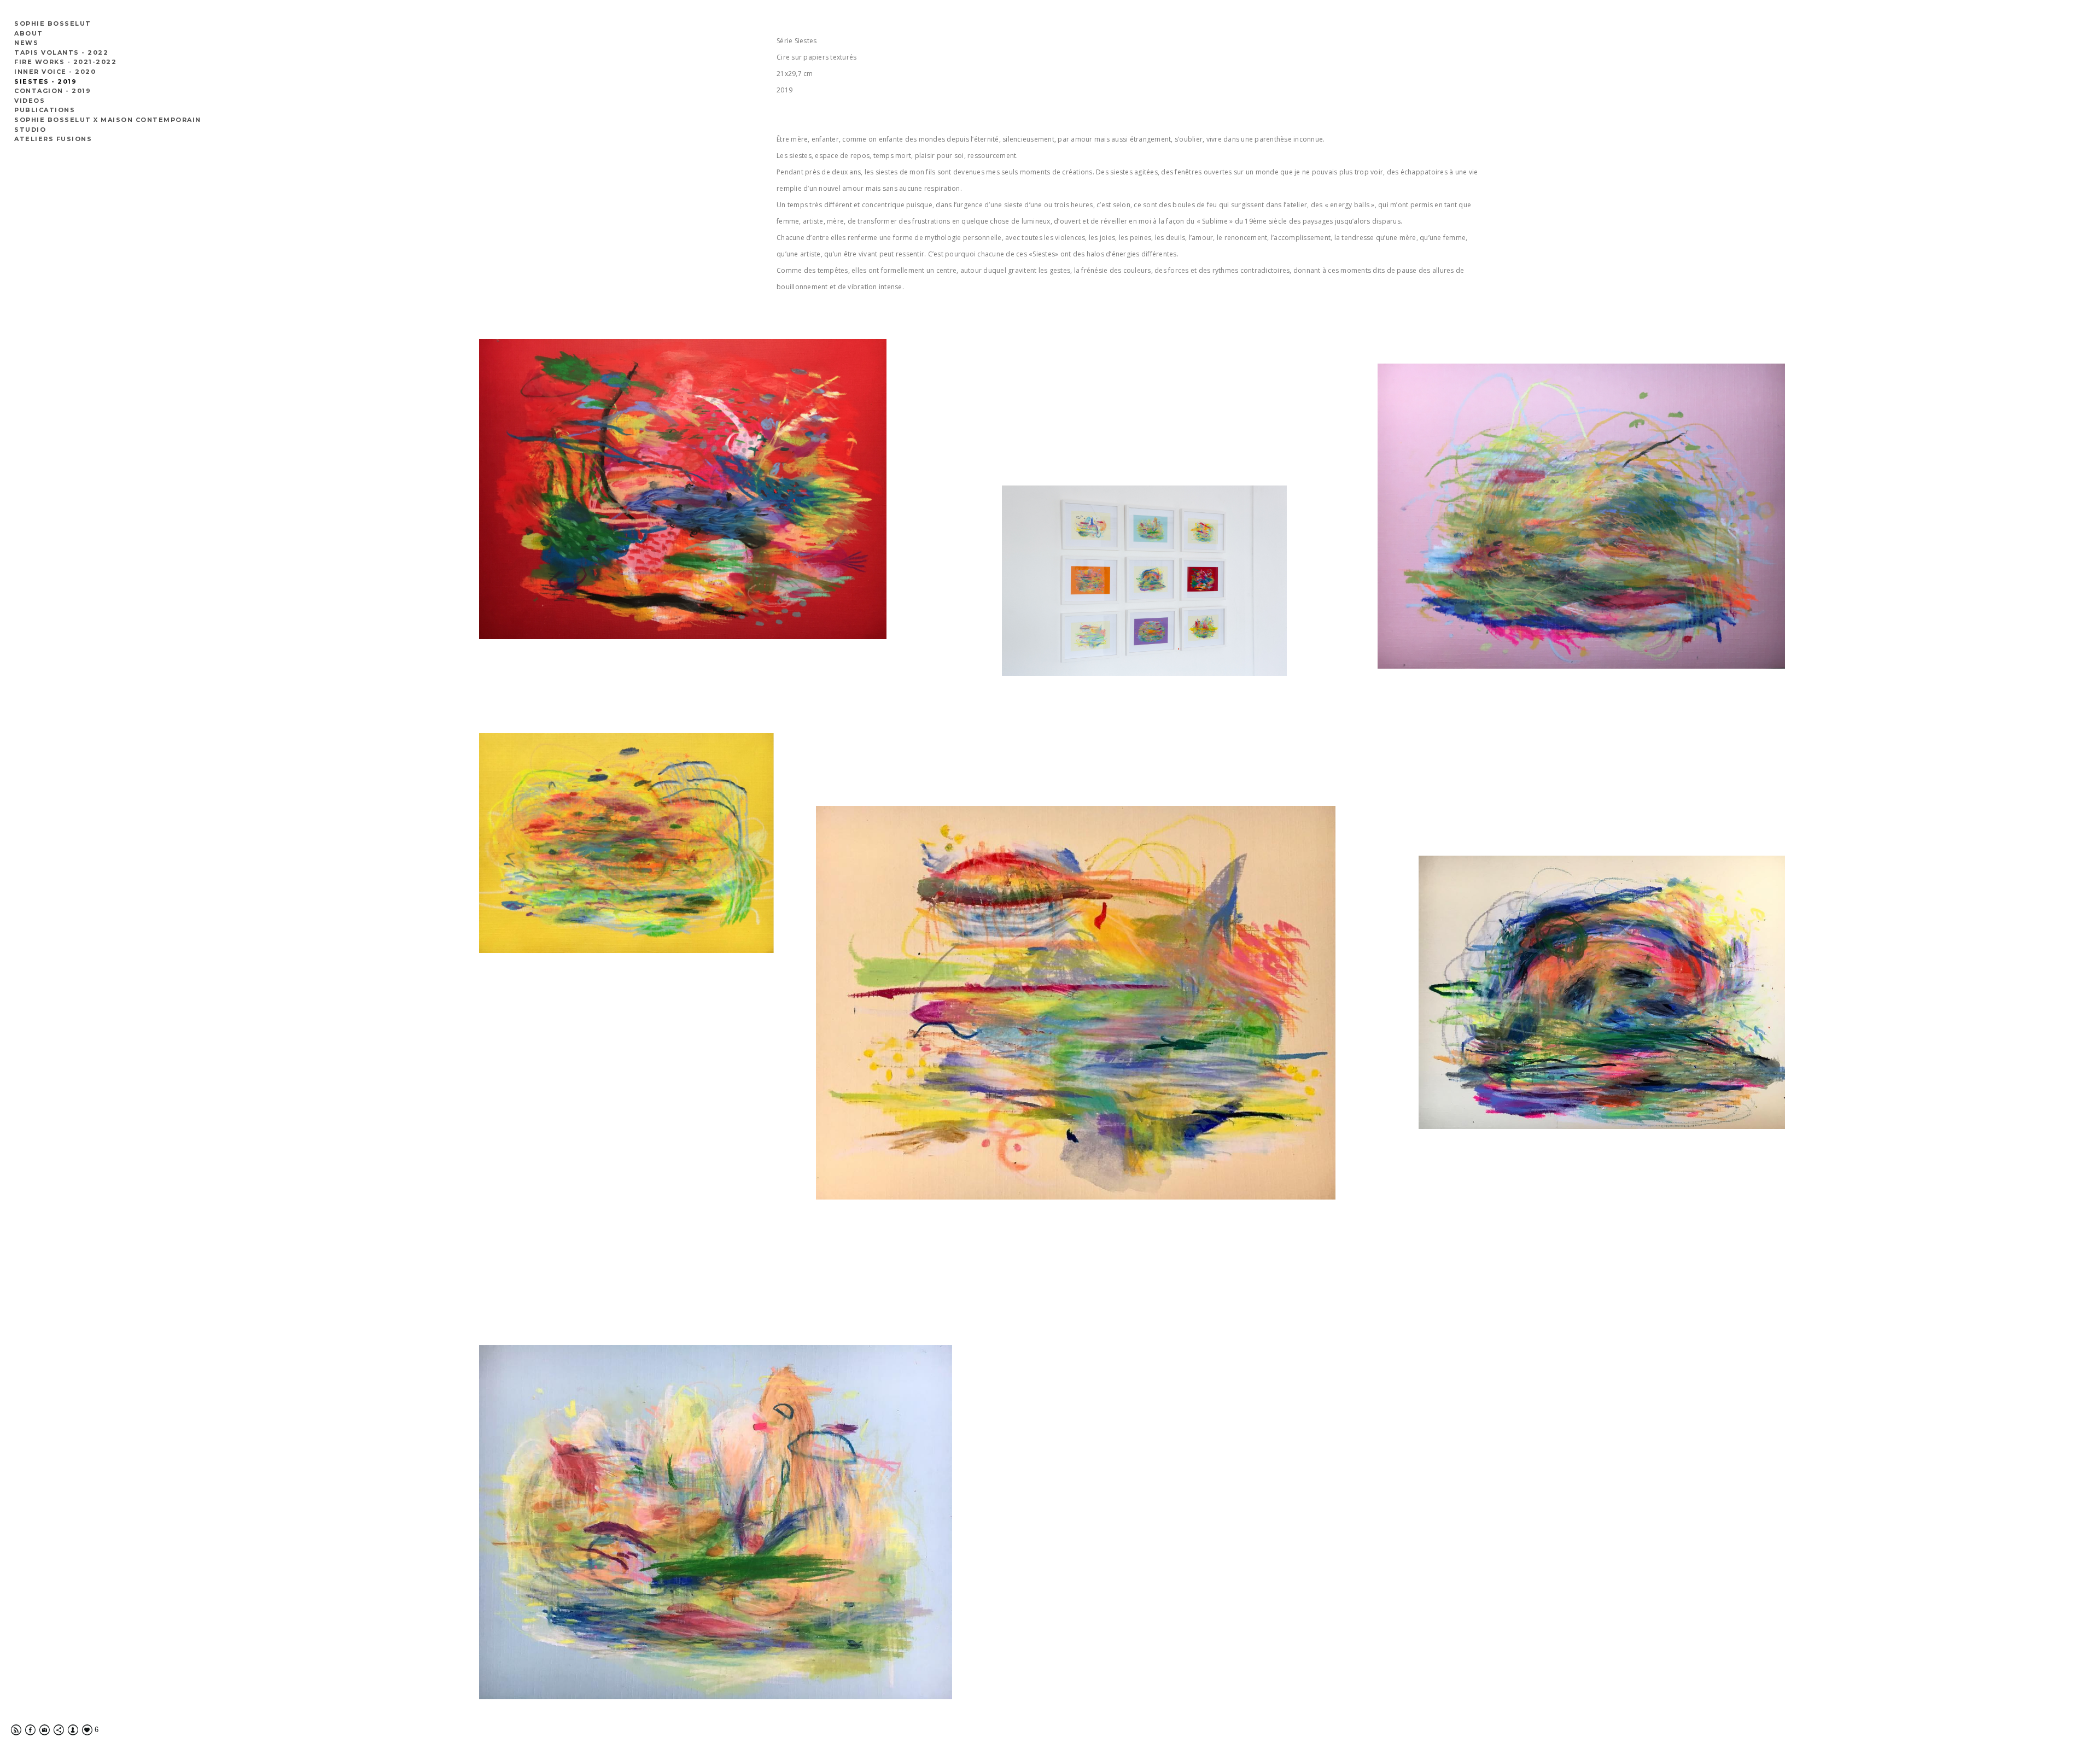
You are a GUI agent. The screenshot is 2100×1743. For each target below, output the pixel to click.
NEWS (26, 43)
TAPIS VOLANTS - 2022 (61, 52)
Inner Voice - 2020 (55, 72)
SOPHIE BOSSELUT (53, 24)
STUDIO (30, 130)
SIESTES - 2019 (45, 81)
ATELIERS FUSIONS (53, 139)
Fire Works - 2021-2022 (65, 62)
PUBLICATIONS (45, 110)
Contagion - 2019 (52, 91)
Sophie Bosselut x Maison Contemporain (108, 120)
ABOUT (29, 33)
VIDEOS (30, 101)
